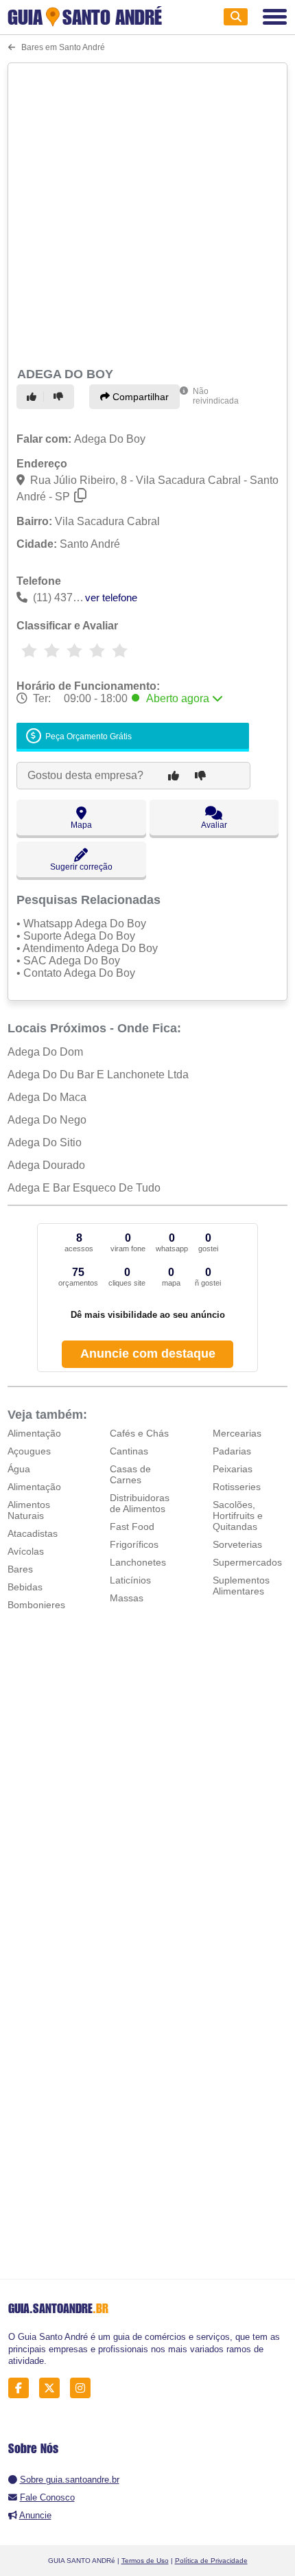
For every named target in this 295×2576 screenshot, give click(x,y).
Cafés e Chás (139, 1433)
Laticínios (130, 1580)
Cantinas (129, 1451)
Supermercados (247, 1562)
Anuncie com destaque (148, 1354)
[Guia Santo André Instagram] (84, 2388)
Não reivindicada (216, 396)
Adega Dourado (46, 1165)
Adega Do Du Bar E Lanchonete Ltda (98, 1075)
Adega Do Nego (47, 1120)
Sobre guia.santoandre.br (70, 2480)
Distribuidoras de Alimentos (140, 1503)
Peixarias (233, 1469)
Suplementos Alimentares (241, 1586)
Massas (127, 1598)
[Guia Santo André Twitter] (53, 2388)
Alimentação (34, 1433)
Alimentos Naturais (29, 1510)
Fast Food (132, 1527)
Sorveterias (237, 1544)
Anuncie (35, 2515)
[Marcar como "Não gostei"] (60, 397)
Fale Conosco (47, 2497)
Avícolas (26, 1551)
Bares (20, 1569)
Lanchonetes (138, 1562)
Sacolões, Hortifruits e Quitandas (238, 1516)
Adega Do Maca (47, 1097)
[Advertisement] (147, 213)
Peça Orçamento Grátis (87, 736)
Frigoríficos (134, 1544)
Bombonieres (36, 1605)
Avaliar (214, 825)
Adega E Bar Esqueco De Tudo (84, 1188)
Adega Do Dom (45, 1052)
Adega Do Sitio (45, 1142)
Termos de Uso (145, 2561)
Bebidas (25, 1587)
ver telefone (111, 597)
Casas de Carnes (130, 1474)
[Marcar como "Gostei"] (34, 397)
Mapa (81, 825)
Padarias (232, 1451)
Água (19, 1469)
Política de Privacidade (211, 2561)
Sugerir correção (81, 867)
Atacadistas (33, 1533)
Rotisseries (237, 1487)
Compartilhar (139, 397)
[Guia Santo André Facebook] (22, 2388)
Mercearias (237, 1433)
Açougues (29, 1451)
